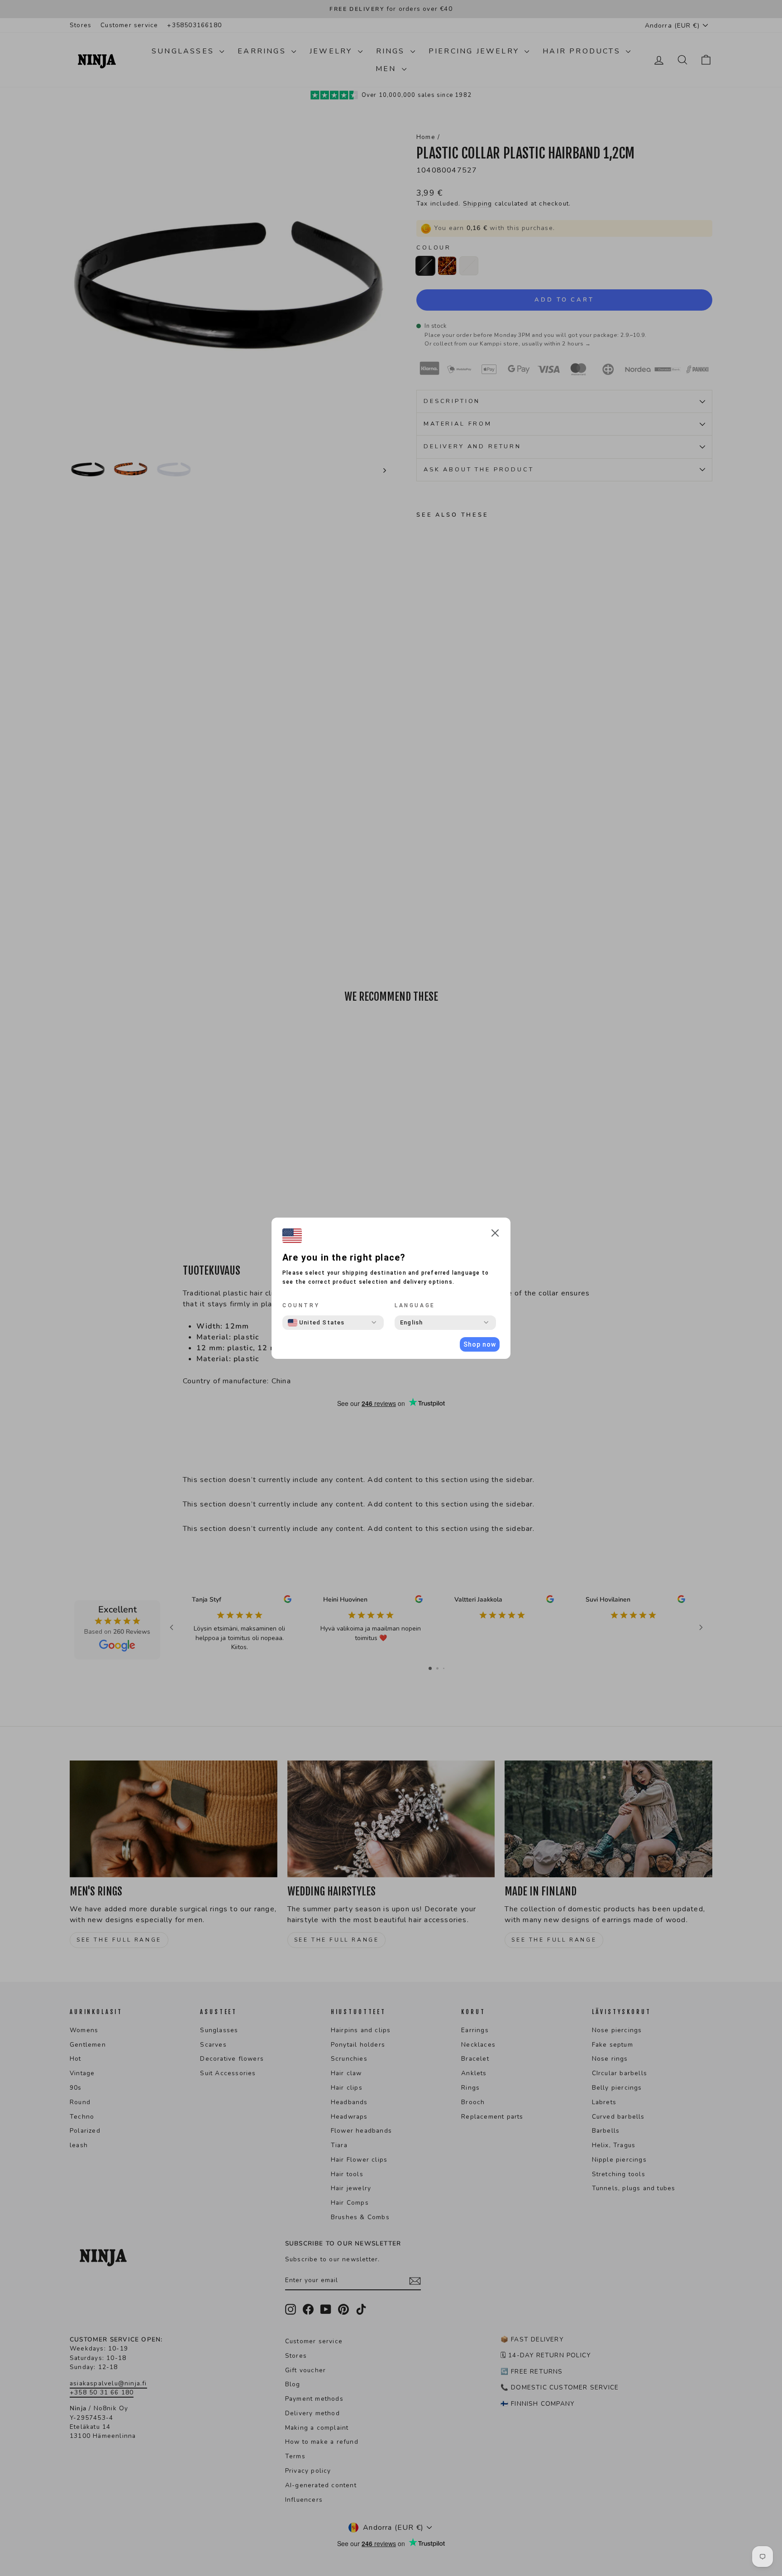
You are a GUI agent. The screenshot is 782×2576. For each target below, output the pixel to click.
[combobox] (316, 1323)
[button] (495, 1235)
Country (301, 1305)
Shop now (480, 1344)
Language (415, 1305)
